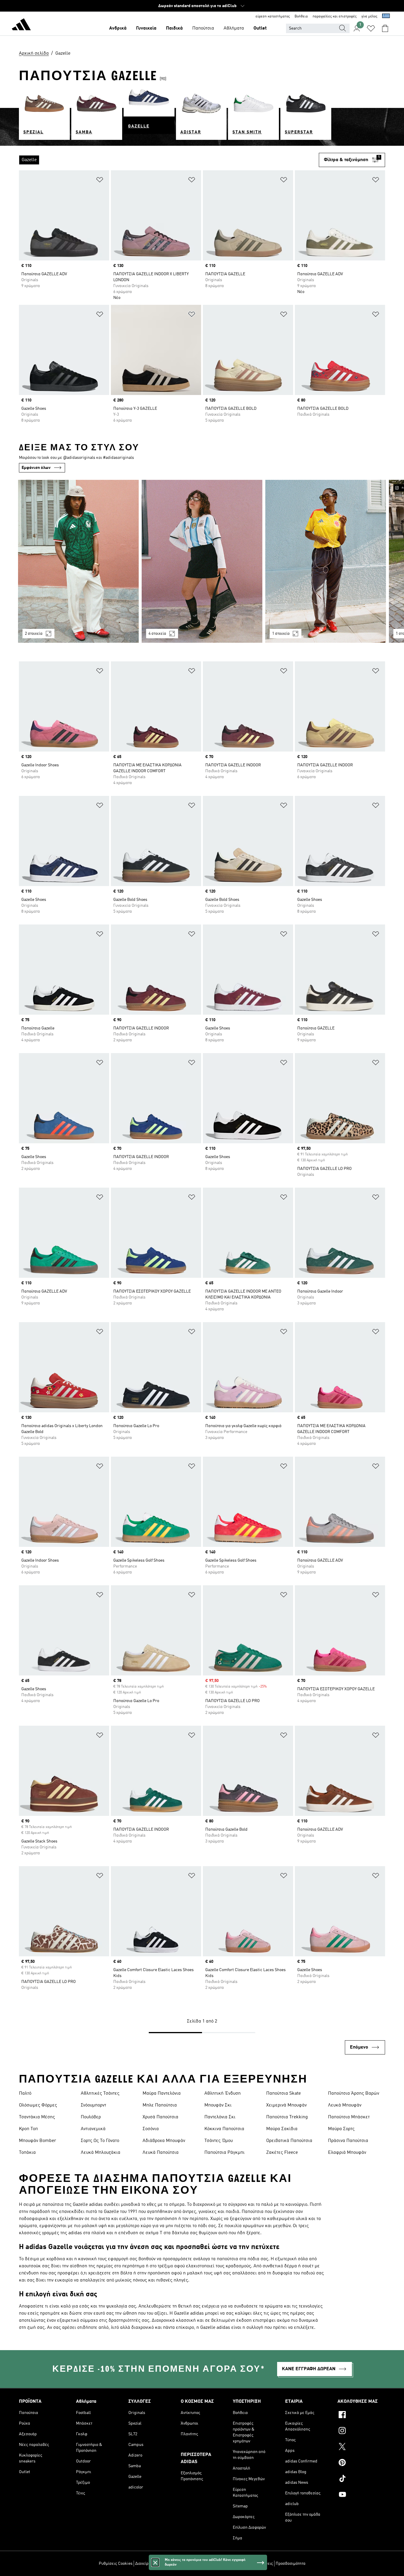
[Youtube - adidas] (361, 2495)
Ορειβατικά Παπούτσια (289, 2141)
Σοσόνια (151, 2129)
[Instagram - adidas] (361, 2431)
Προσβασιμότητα (291, 2564)
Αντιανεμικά (93, 2129)
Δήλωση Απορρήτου (212, 2564)
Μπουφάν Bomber (38, 2141)
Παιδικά (174, 28)
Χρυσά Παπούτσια (160, 2117)
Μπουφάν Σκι (218, 2105)
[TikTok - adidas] (361, 2479)
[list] (169, 160)
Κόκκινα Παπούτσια (224, 2129)
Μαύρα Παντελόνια (162, 2093)
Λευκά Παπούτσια (161, 2153)
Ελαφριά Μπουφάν (347, 2153)
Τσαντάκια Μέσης (37, 2117)
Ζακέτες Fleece (282, 2153)
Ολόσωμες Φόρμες (38, 2105)
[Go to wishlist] (371, 28)
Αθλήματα (234, 28)
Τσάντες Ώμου (219, 2141)
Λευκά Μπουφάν (345, 2105)
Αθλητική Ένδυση (223, 2093)
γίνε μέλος (369, 17)
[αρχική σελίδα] (21, 25)
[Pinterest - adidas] (361, 2463)
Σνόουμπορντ (93, 2105)
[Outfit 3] (326, 561)
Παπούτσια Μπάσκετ (349, 2117)
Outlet (260, 28)
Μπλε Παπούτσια (160, 2105)
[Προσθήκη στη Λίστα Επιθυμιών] (100, 181)
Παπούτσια (203, 28)
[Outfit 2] (202, 561)
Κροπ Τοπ (28, 2129)
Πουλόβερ (91, 2117)
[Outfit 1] (78, 561)
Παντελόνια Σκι (220, 2117)
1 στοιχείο (281, 634)
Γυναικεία (146, 28)
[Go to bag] (385, 28)
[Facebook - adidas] (361, 2415)
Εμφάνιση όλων (36, 468)
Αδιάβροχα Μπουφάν (164, 2141)
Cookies (184, 2564)
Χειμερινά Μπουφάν (286, 2105)
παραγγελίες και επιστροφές (335, 17)
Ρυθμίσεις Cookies (116, 2564)
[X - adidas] (361, 2447)
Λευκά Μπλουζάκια (101, 2153)
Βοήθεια (301, 17)
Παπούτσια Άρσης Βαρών (354, 2093)
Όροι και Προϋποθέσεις (252, 2564)
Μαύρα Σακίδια (282, 2129)
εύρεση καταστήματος (273, 17)
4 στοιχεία (157, 634)
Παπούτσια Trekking (287, 2117)
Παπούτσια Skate (283, 2093)
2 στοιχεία (34, 634)
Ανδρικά (118, 28)
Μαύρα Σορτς (341, 2129)
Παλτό (25, 2093)
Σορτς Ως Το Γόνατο (100, 2141)
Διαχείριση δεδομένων (155, 2564)
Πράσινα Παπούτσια (348, 2141)
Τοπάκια (27, 2153)
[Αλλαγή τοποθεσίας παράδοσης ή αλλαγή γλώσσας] (386, 17)
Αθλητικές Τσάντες (100, 2093)
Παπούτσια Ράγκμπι (224, 2153)
